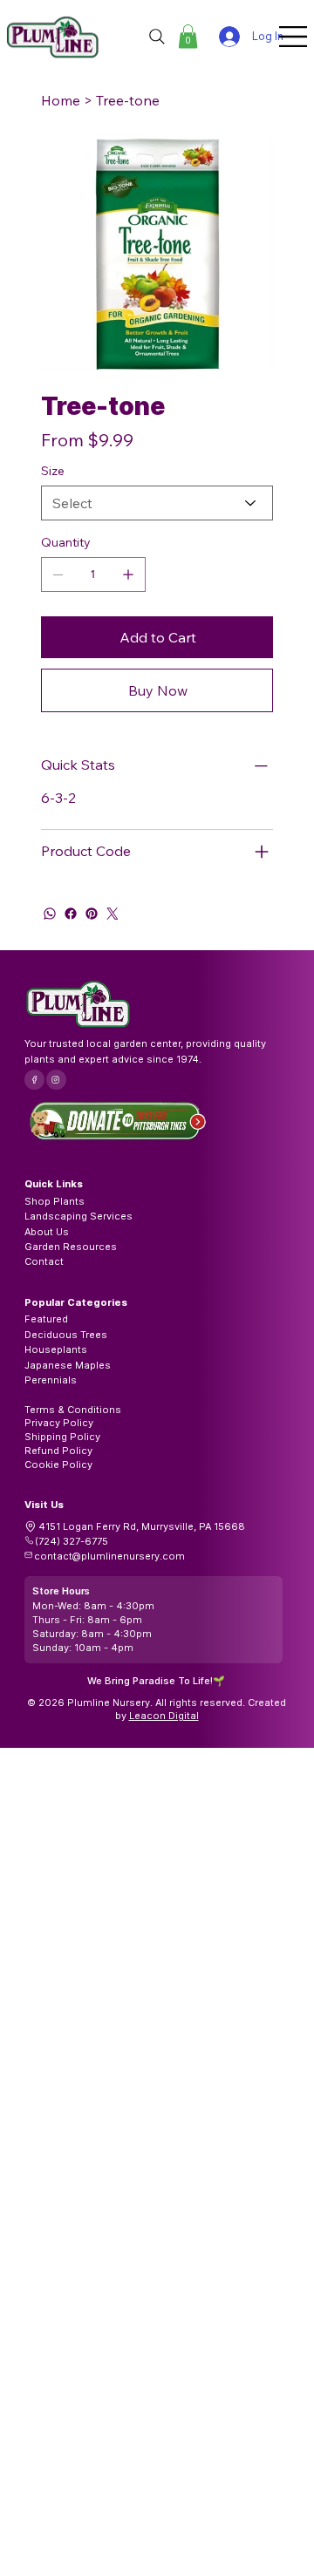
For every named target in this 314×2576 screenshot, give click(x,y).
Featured (46, 1319)
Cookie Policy (58, 1465)
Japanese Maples (68, 1365)
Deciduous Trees (66, 1335)
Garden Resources (71, 1247)
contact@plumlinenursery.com (109, 1556)
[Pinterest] (92, 914)
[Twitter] (113, 914)
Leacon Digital (164, 1716)
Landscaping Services (78, 1216)
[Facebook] (71, 914)
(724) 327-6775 (72, 1541)
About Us (47, 1232)
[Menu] (294, 37)
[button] (188, 36)
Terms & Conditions (73, 1410)
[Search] (157, 37)
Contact (44, 1261)
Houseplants (56, 1349)
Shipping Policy (62, 1437)
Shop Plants (55, 1201)
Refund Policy (58, 1451)
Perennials (51, 1380)
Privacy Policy (59, 1423)
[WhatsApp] (50, 914)
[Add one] (128, 574)
